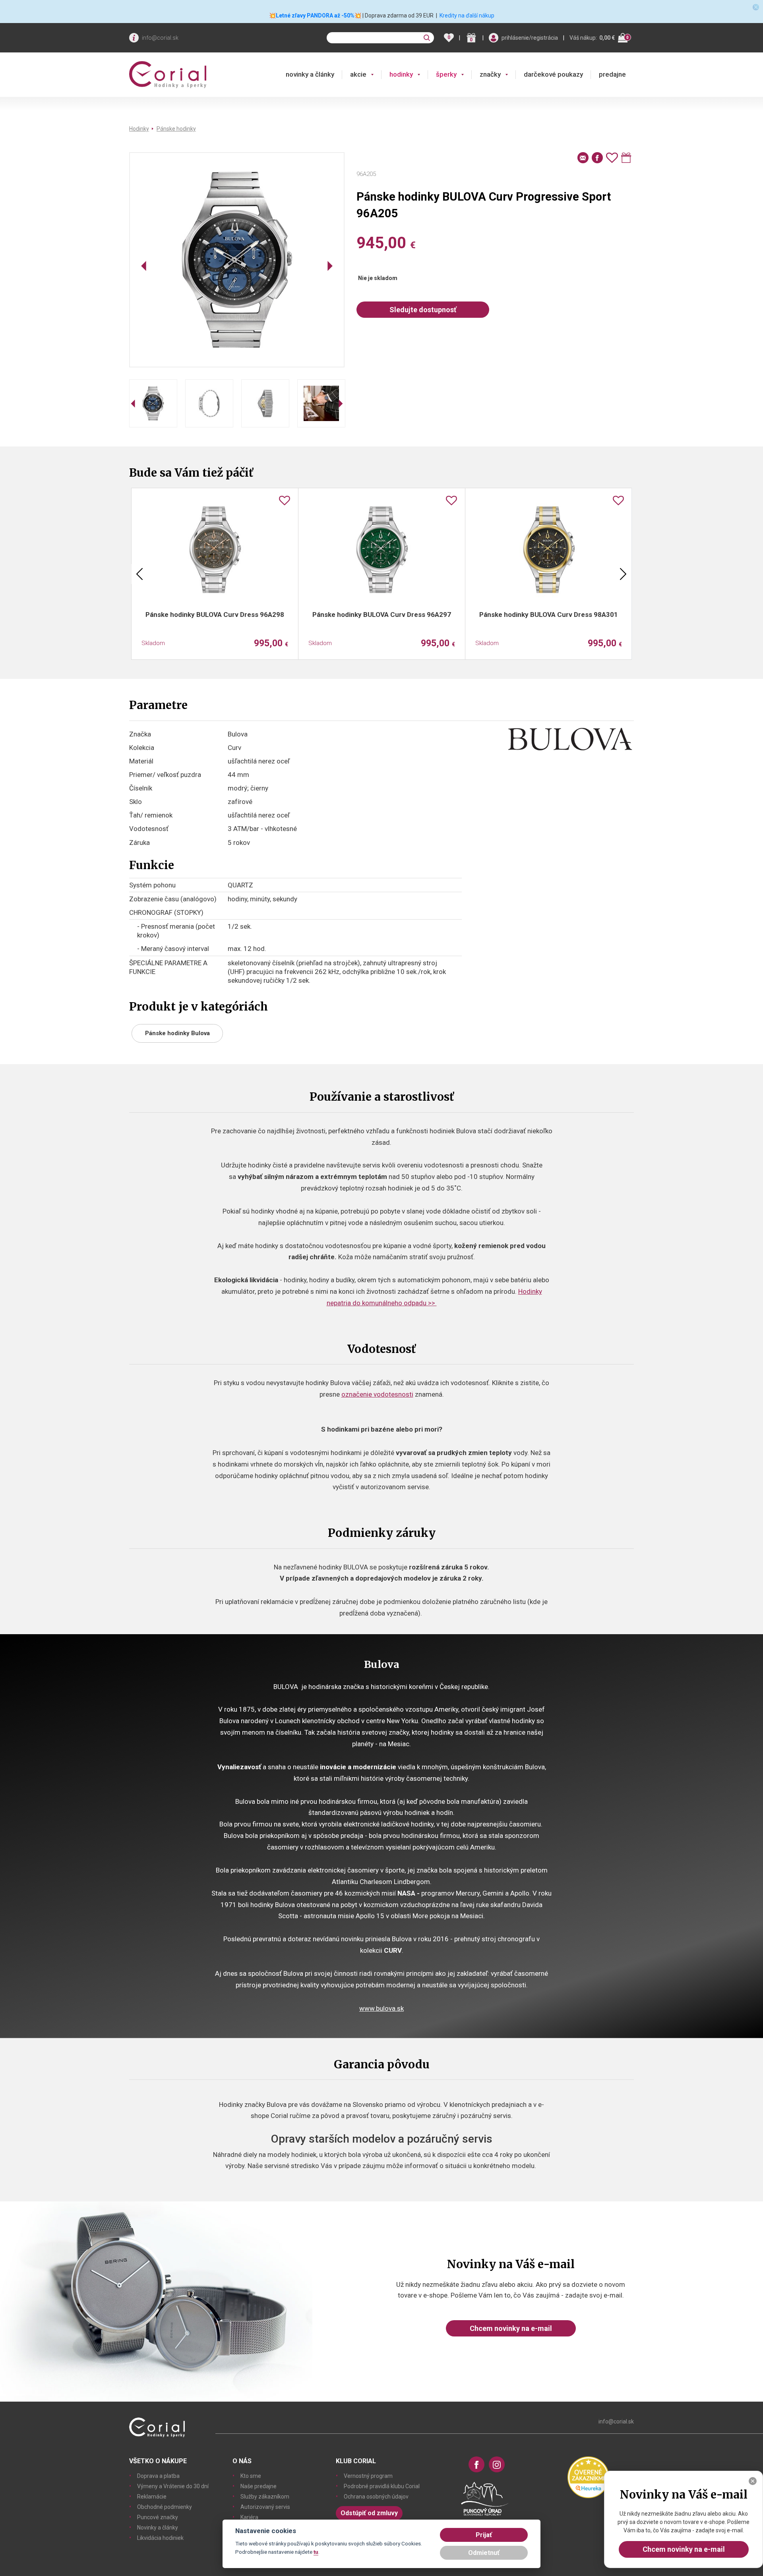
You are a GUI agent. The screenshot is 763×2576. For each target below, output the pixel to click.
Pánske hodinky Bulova (177, 1033)
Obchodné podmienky (165, 2507)
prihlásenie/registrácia (530, 38)
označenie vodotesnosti (377, 1394)
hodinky (401, 74)
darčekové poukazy (553, 74)
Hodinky (139, 129)
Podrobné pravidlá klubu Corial (382, 2486)
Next (623, 574)
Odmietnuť (484, 2553)
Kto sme (251, 2476)
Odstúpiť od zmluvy (369, 2513)
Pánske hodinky (176, 129)
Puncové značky (158, 2517)
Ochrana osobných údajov (376, 2497)
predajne (612, 74)
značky (490, 74)
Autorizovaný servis (265, 2507)
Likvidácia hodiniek (160, 2538)
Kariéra (249, 2517)
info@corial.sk (160, 38)
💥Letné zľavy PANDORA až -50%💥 (315, 15)
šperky (446, 74)
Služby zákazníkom (265, 2497)
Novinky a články (158, 2528)
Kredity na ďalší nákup (467, 15)
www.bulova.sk (381, 2008)
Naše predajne (259, 2486)
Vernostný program (368, 2476)
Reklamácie (152, 2497)
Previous (139, 574)
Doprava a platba (158, 2476)
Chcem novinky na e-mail (511, 2328)
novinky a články (310, 74)
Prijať (484, 2535)
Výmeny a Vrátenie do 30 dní (173, 2486)
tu (316, 2552)
